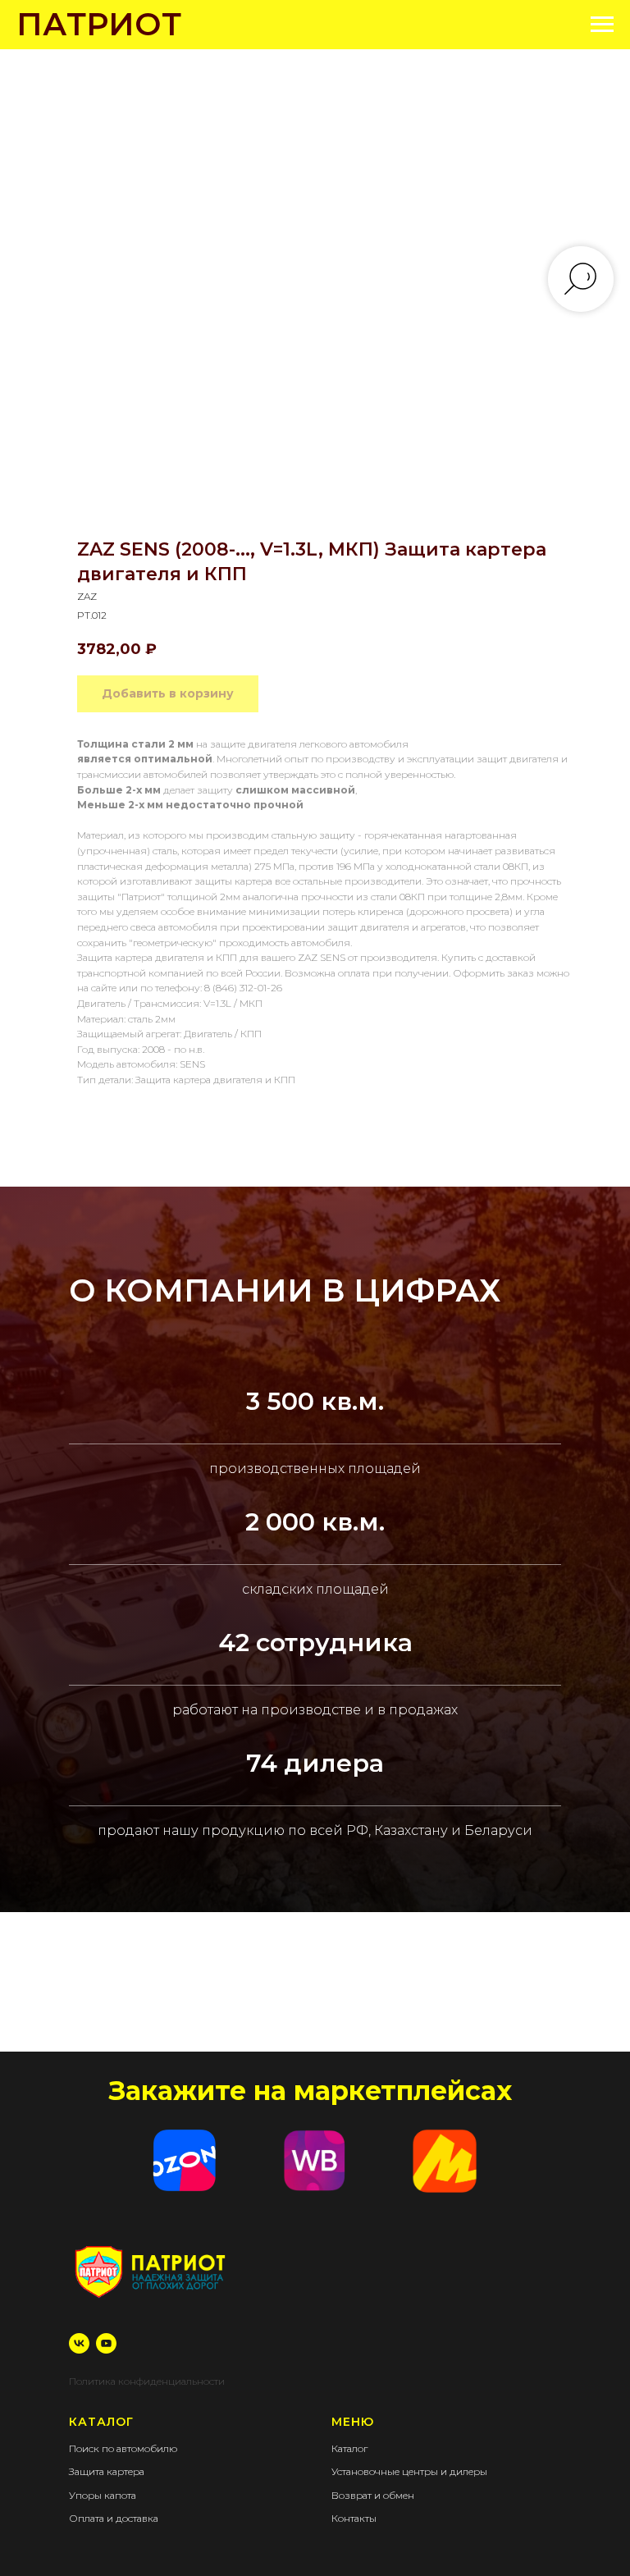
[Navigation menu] (602, 25)
